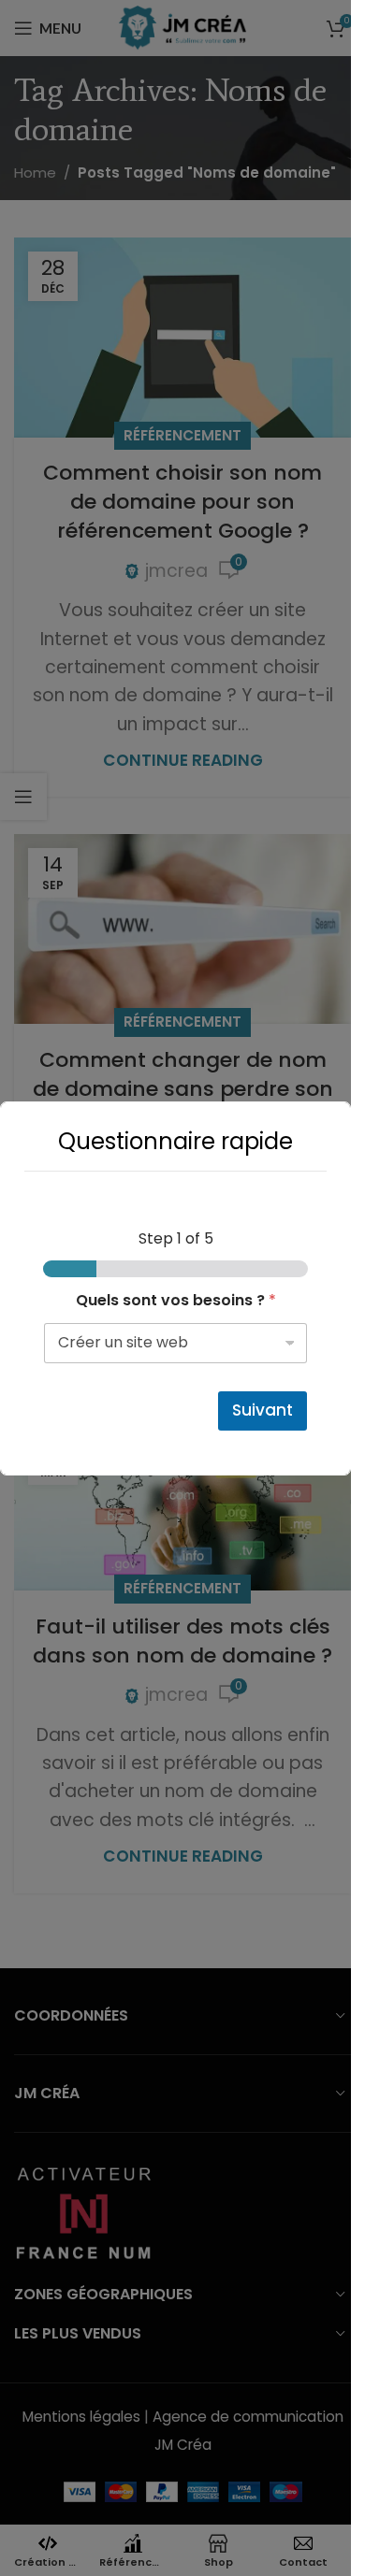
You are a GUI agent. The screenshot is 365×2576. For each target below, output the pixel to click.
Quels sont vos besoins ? (176, 1300)
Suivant (263, 1410)
